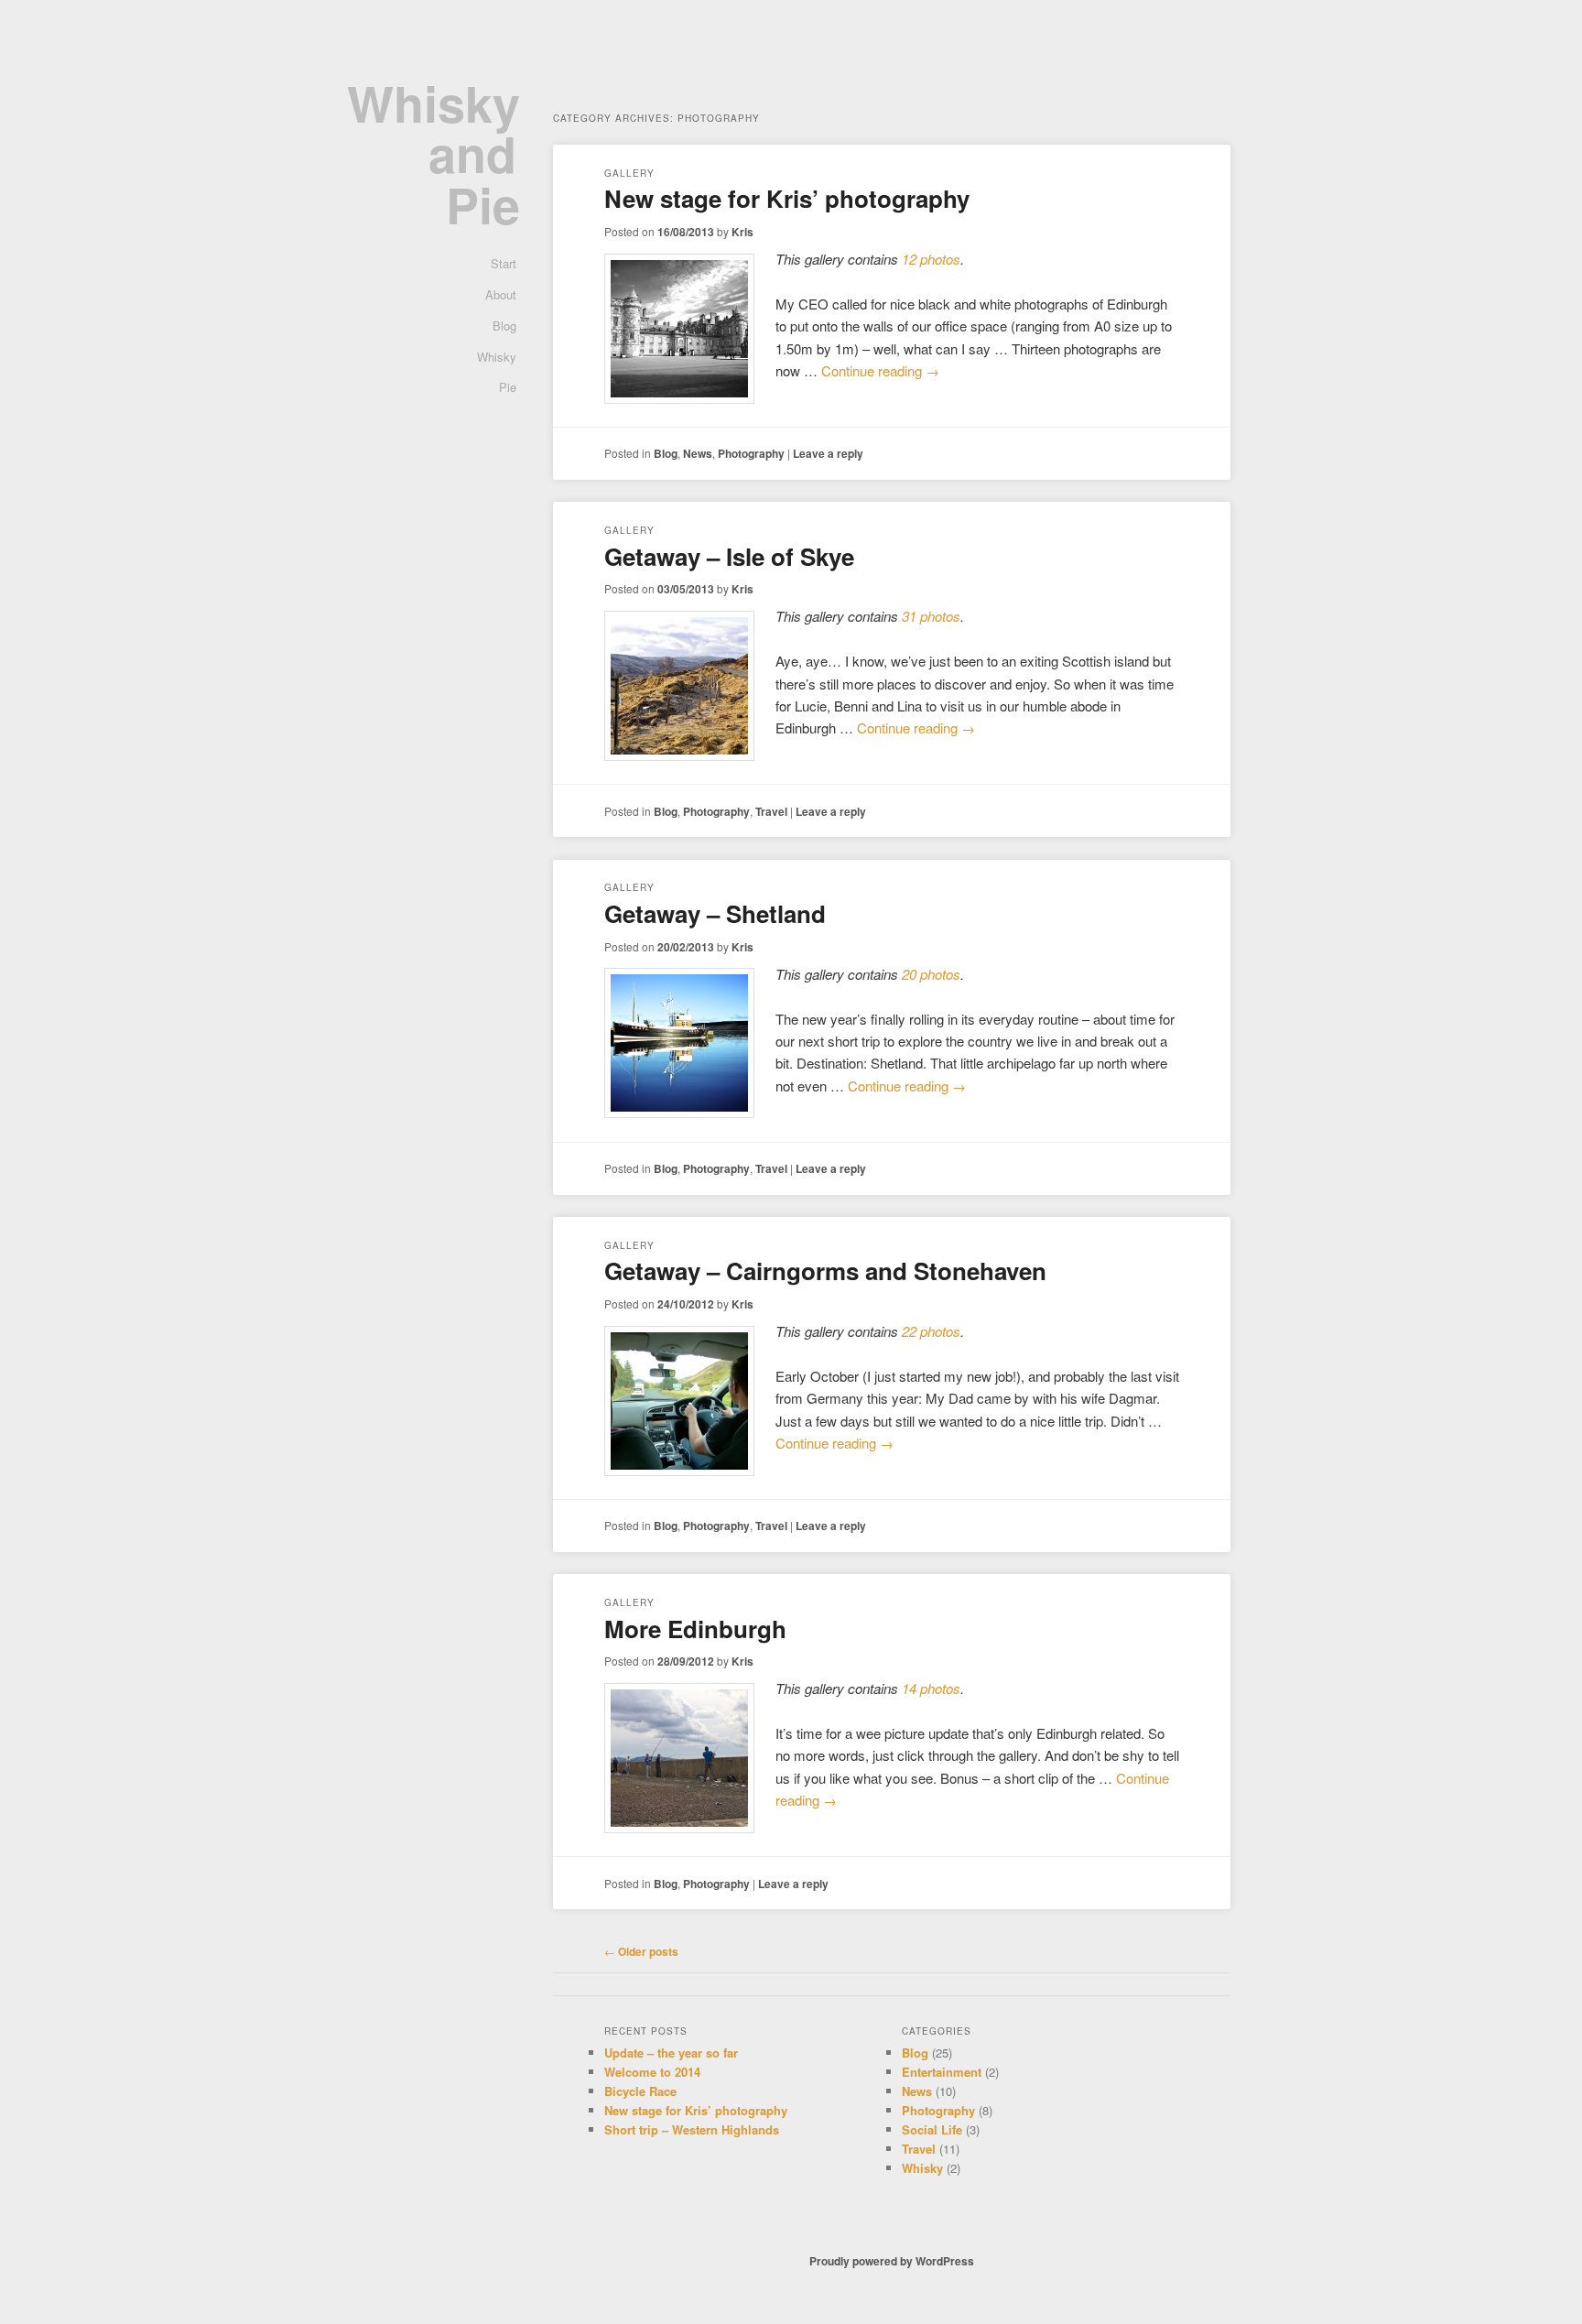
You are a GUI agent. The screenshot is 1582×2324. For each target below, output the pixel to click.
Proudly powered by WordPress (892, 2261)
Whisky (497, 357)
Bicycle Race (640, 2091)
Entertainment (942, 2072)
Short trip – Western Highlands (692, 2129)
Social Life (932, 2129)
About (501, 294)
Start (504, 263)
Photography (751, 453)
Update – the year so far (671, 2053)
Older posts (641, 1951)
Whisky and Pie (433, 153)
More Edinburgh (695, 1629)
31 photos (931, 616)
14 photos (931, 1688)
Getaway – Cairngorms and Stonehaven (825, 1271)
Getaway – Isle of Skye (729, 556)
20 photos (931, 974)
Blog (504, 326)
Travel (771, 811)
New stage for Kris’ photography (787, 198)
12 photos (931, 259)
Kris (742, 232)
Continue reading (880, 370)
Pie (508, 387)
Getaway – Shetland (715, 913)
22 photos (931, 1331)
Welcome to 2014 (652, 2072)
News (698, 453)
